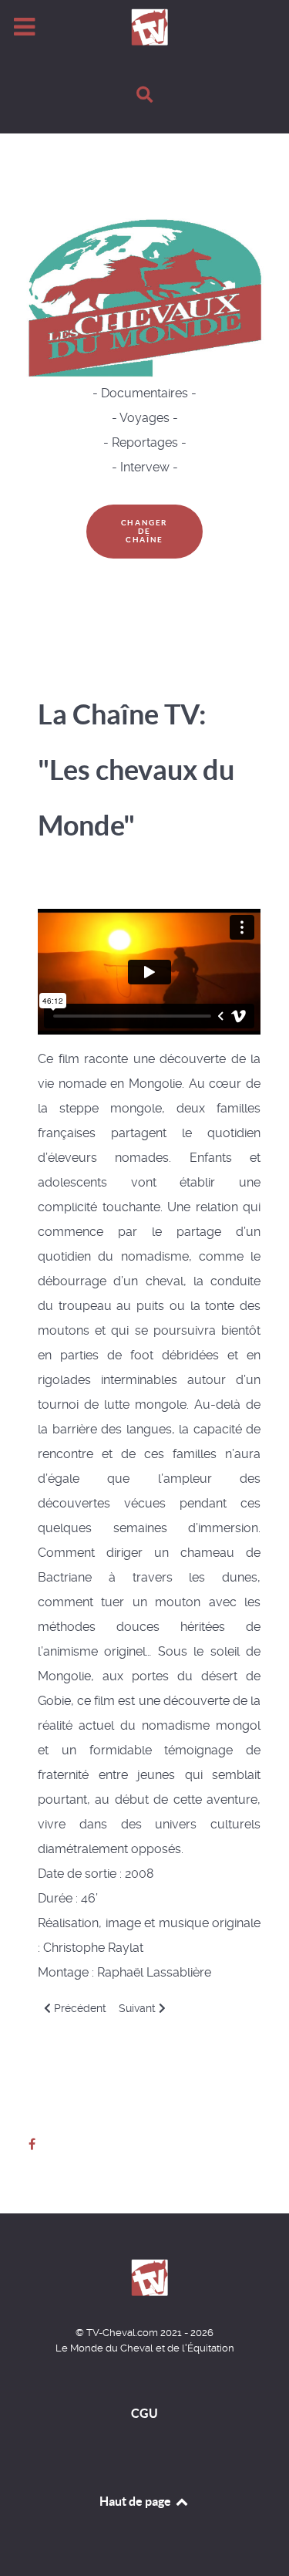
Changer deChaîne (144, 531)
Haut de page (136, 2501)
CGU (144, 2413)
